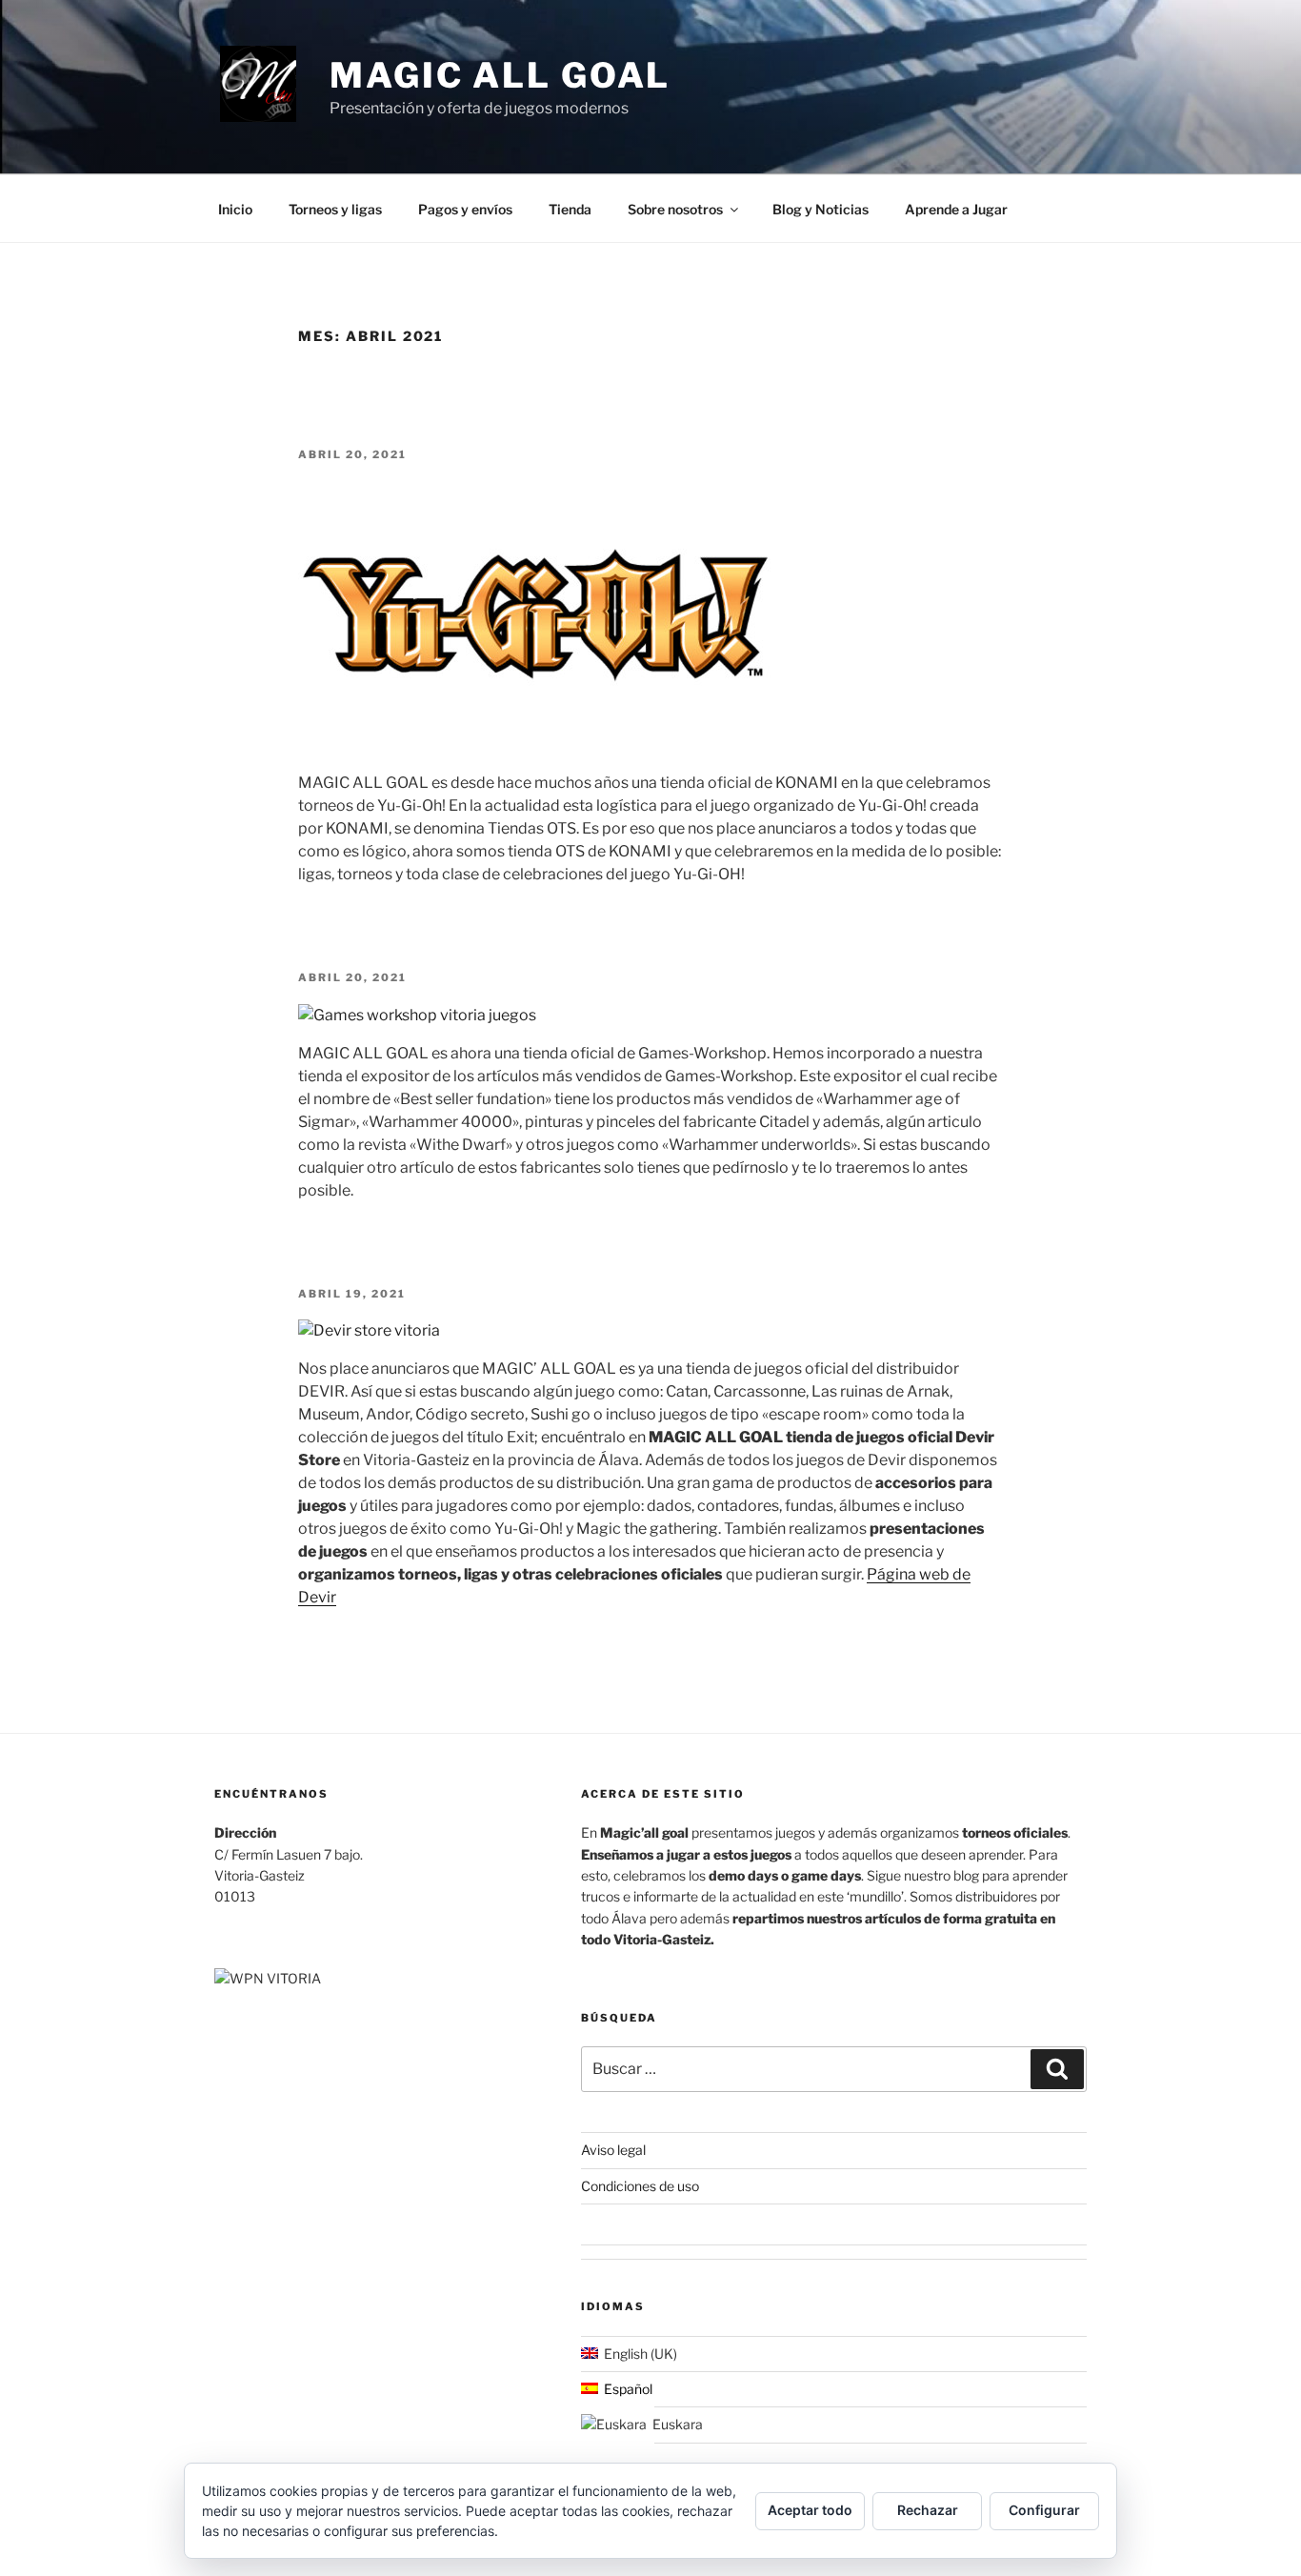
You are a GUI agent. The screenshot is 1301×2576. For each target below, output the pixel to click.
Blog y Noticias (821, 209)
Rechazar (928, 2510)
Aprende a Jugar (956, 209)
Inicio (235, 209)
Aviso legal (613, 2150)
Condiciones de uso (640, 2186)
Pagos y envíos (465, 209)
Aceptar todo (810, 2510)
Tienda (570, 209)
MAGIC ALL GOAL (500, 75)
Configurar (1044, 2510)
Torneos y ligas (335, 209)
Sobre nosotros (675, 209)
